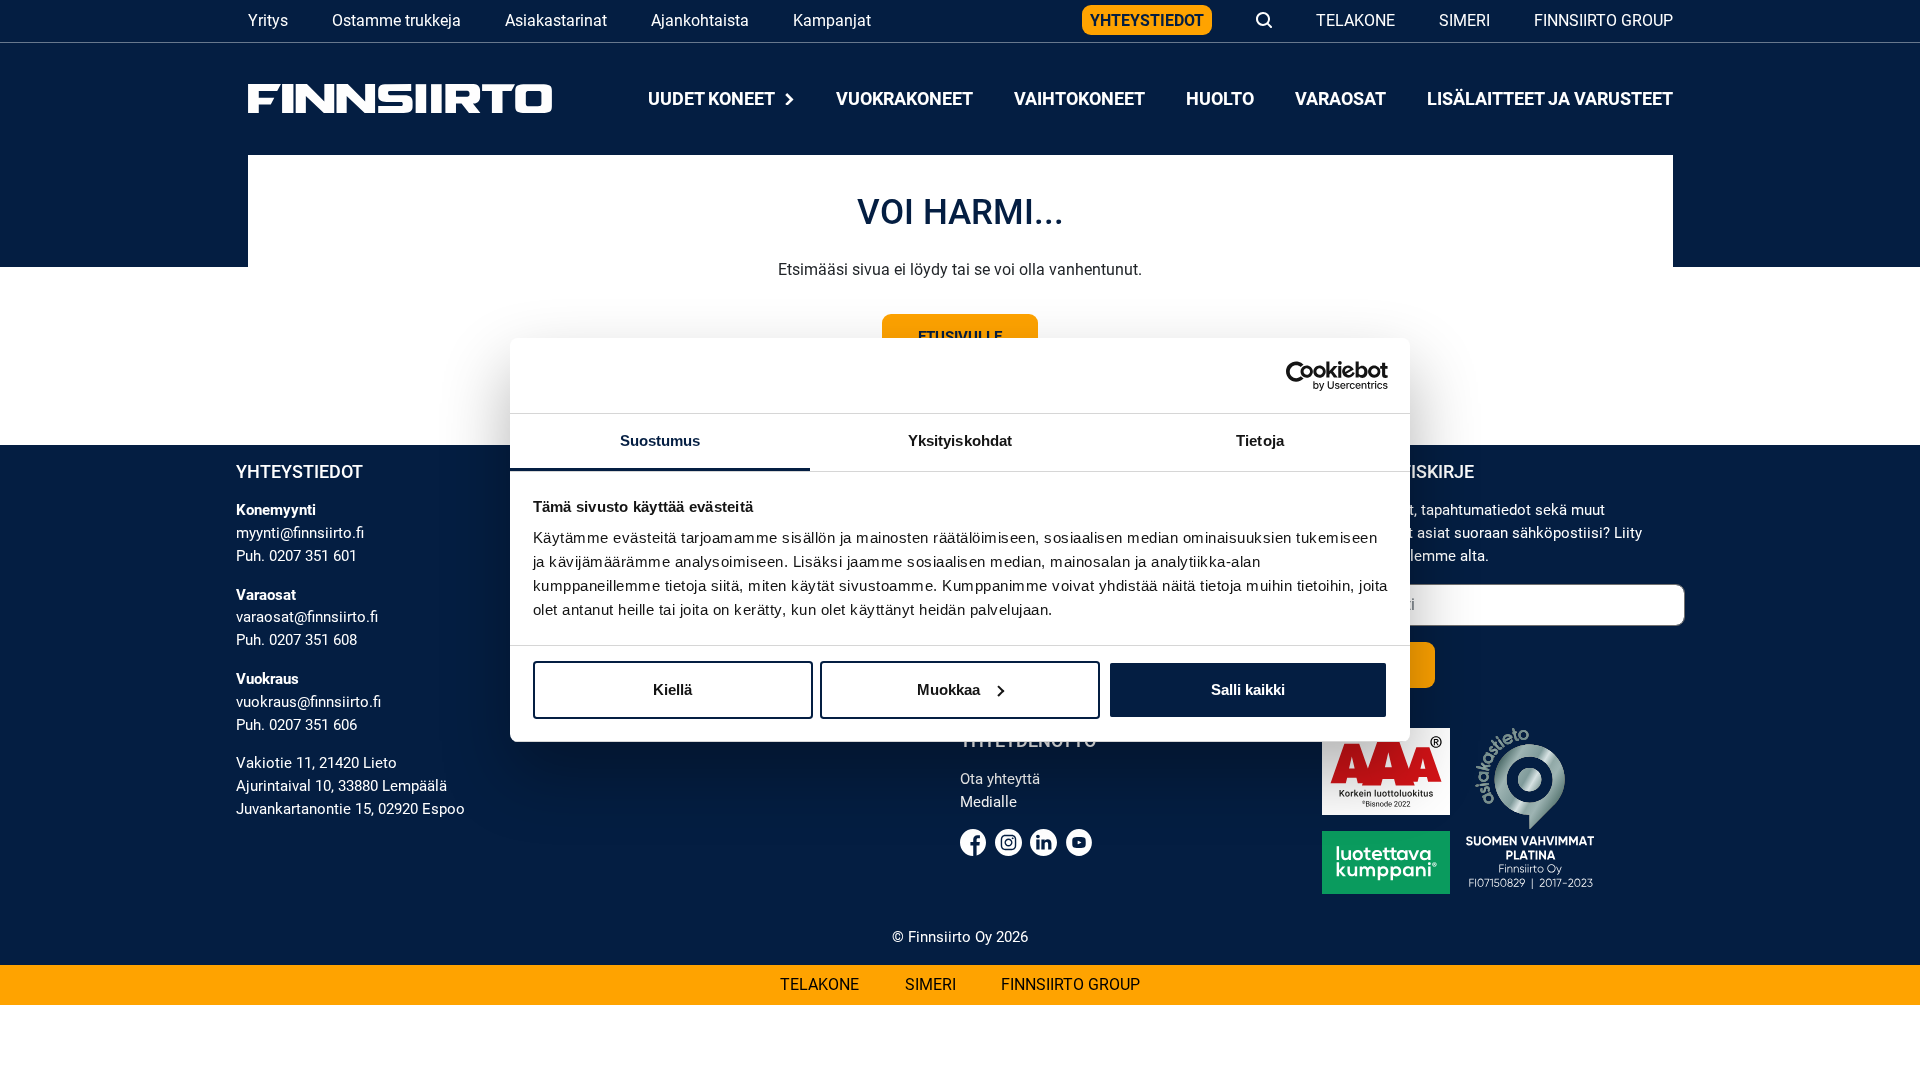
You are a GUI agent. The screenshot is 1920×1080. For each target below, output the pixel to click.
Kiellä (672, 689)
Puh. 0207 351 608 (296, 640)
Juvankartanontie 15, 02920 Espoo (350, 809)
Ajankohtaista (700, 20)
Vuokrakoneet (904, 98)
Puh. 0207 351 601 (296, 556)
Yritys (268, 20)
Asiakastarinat (556, 20)
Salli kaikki (1248, 689)
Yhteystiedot (1147, 20)
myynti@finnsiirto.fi (300, 533)
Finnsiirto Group (1603, 20)
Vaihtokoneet (1079, 98)
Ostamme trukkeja (396, 20)
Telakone (1355, 20)
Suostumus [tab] (660, 440)
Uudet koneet (713, 98)
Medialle (988, 802)
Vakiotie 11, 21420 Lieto (316, 763)
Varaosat (1340, 98)
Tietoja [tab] (1260, 440)
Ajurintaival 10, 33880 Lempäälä (341, 786)
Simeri (1464, 20)
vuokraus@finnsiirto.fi (308, 702)
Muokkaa (948, 689)
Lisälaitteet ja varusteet (1549, 98)
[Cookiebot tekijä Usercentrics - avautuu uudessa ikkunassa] (1300, 376)
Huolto (1220, 98)
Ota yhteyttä (1000, 779)
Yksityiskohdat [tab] (960, 440)
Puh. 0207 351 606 (296, 725)
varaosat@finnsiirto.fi (307, 617)
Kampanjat (832, 20)
